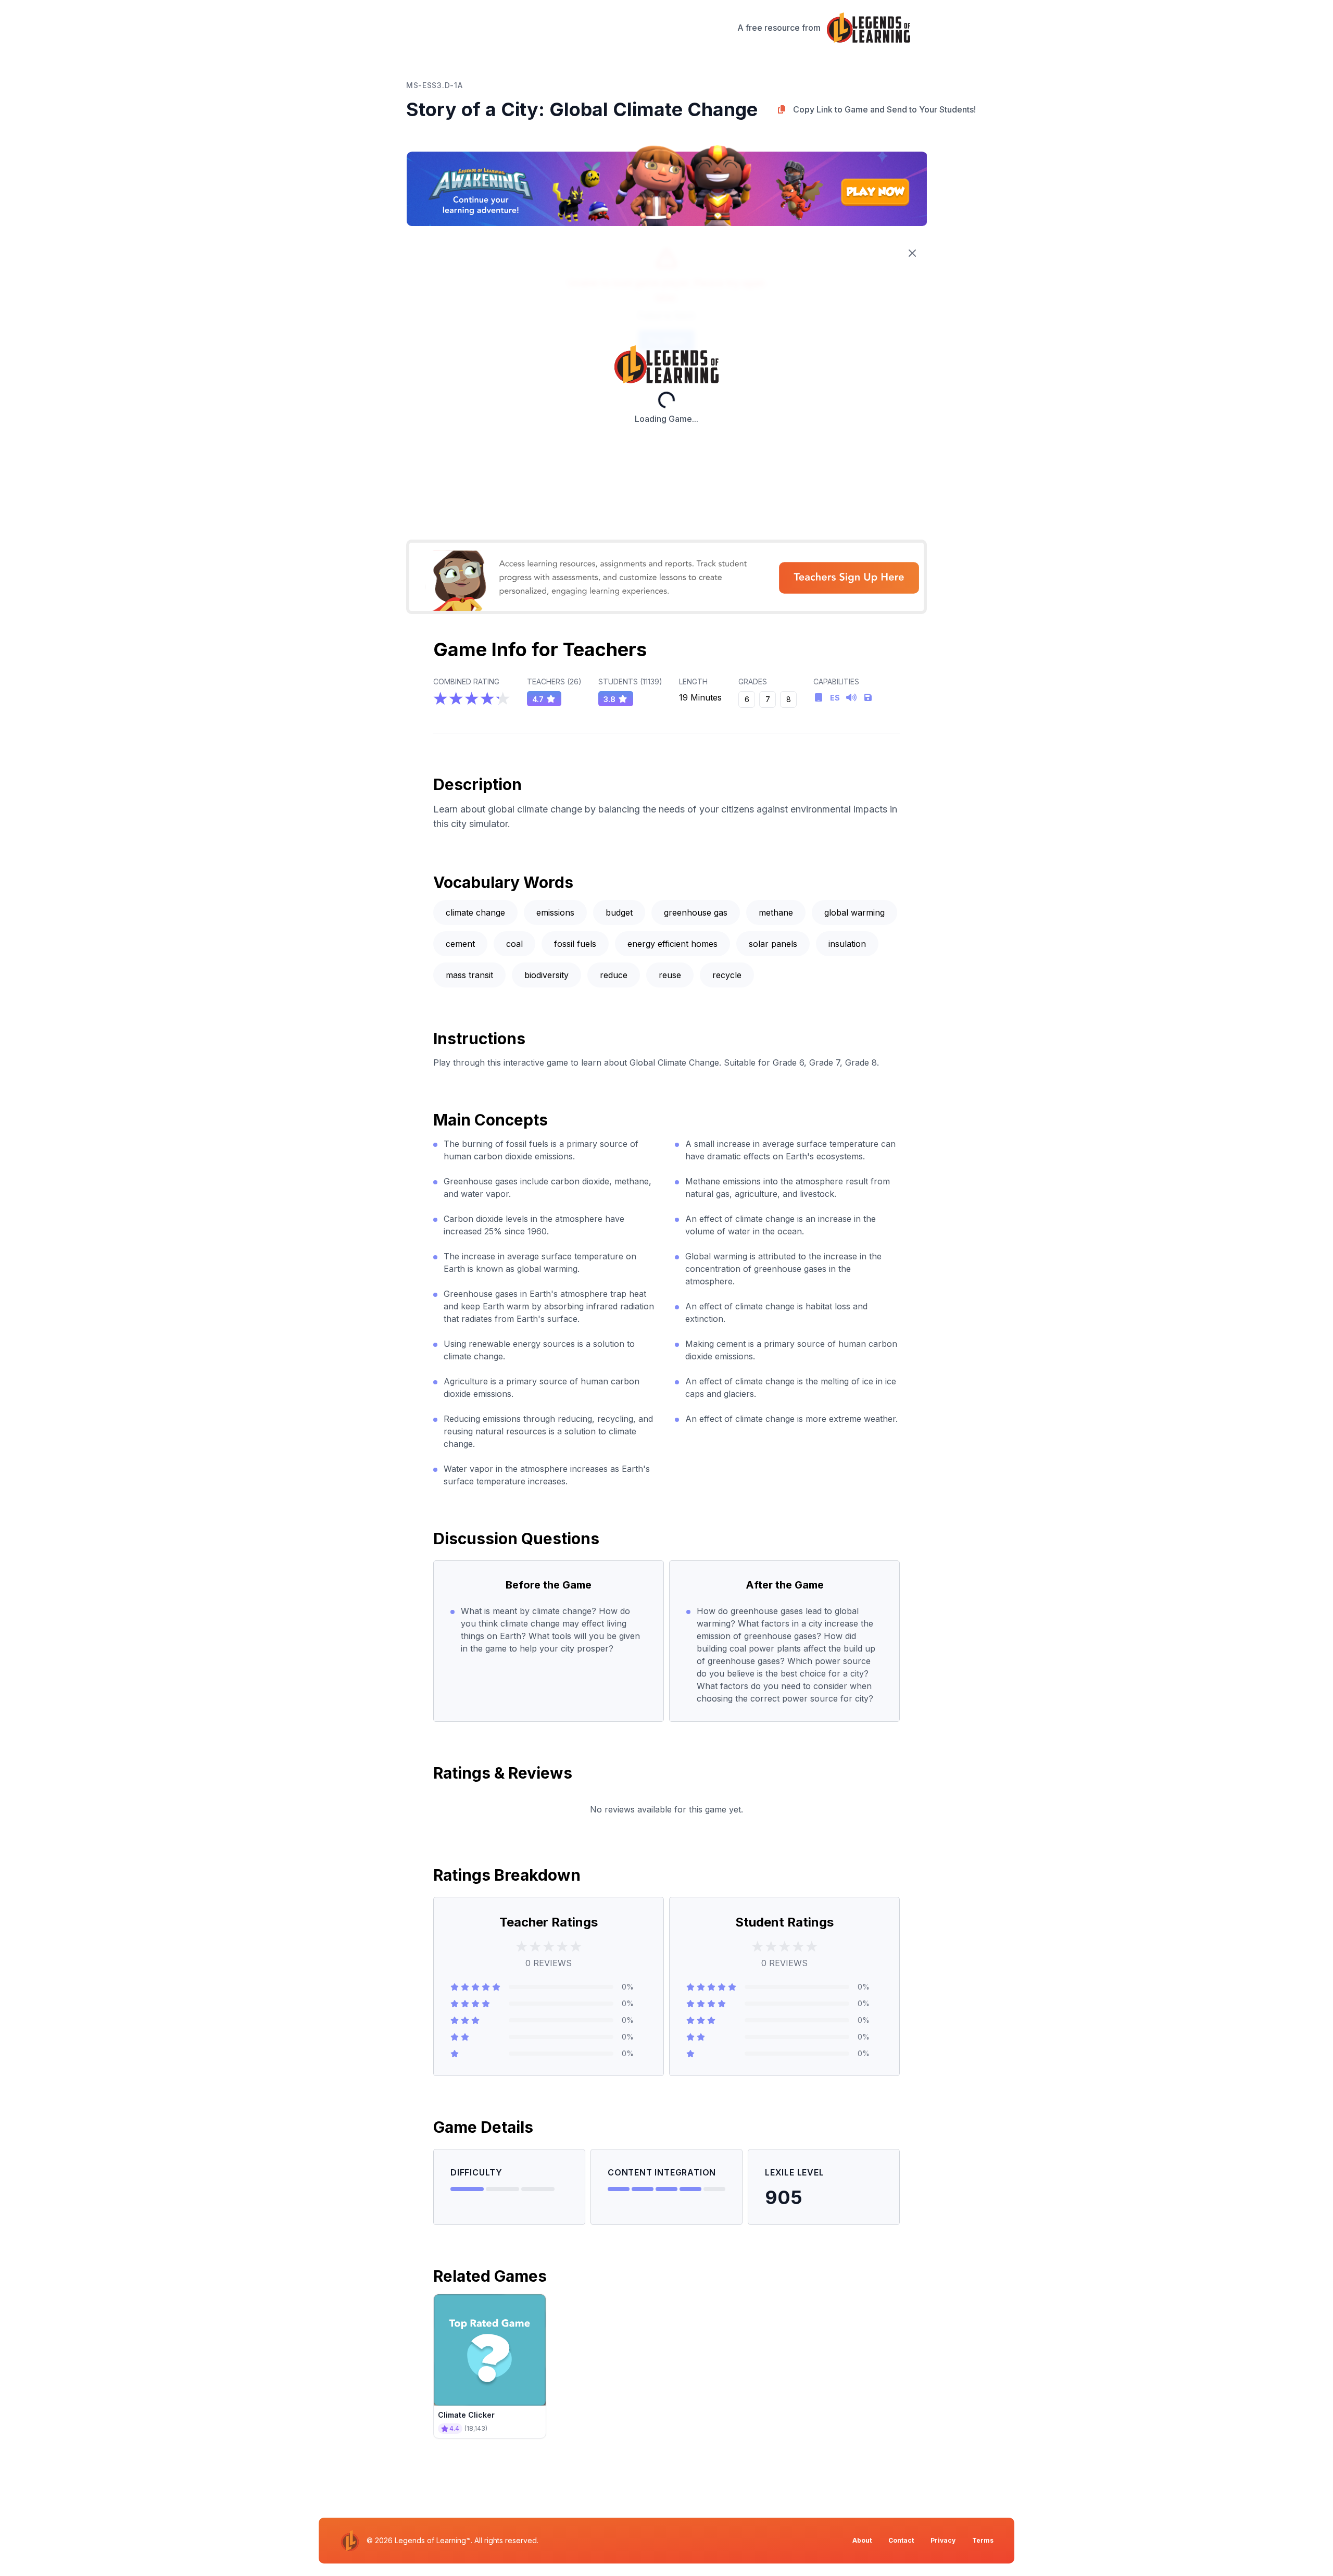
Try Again (666, 341)
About (862, 2540)
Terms (983, 2540)
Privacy (943, 2540)
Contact (901, 2540)
